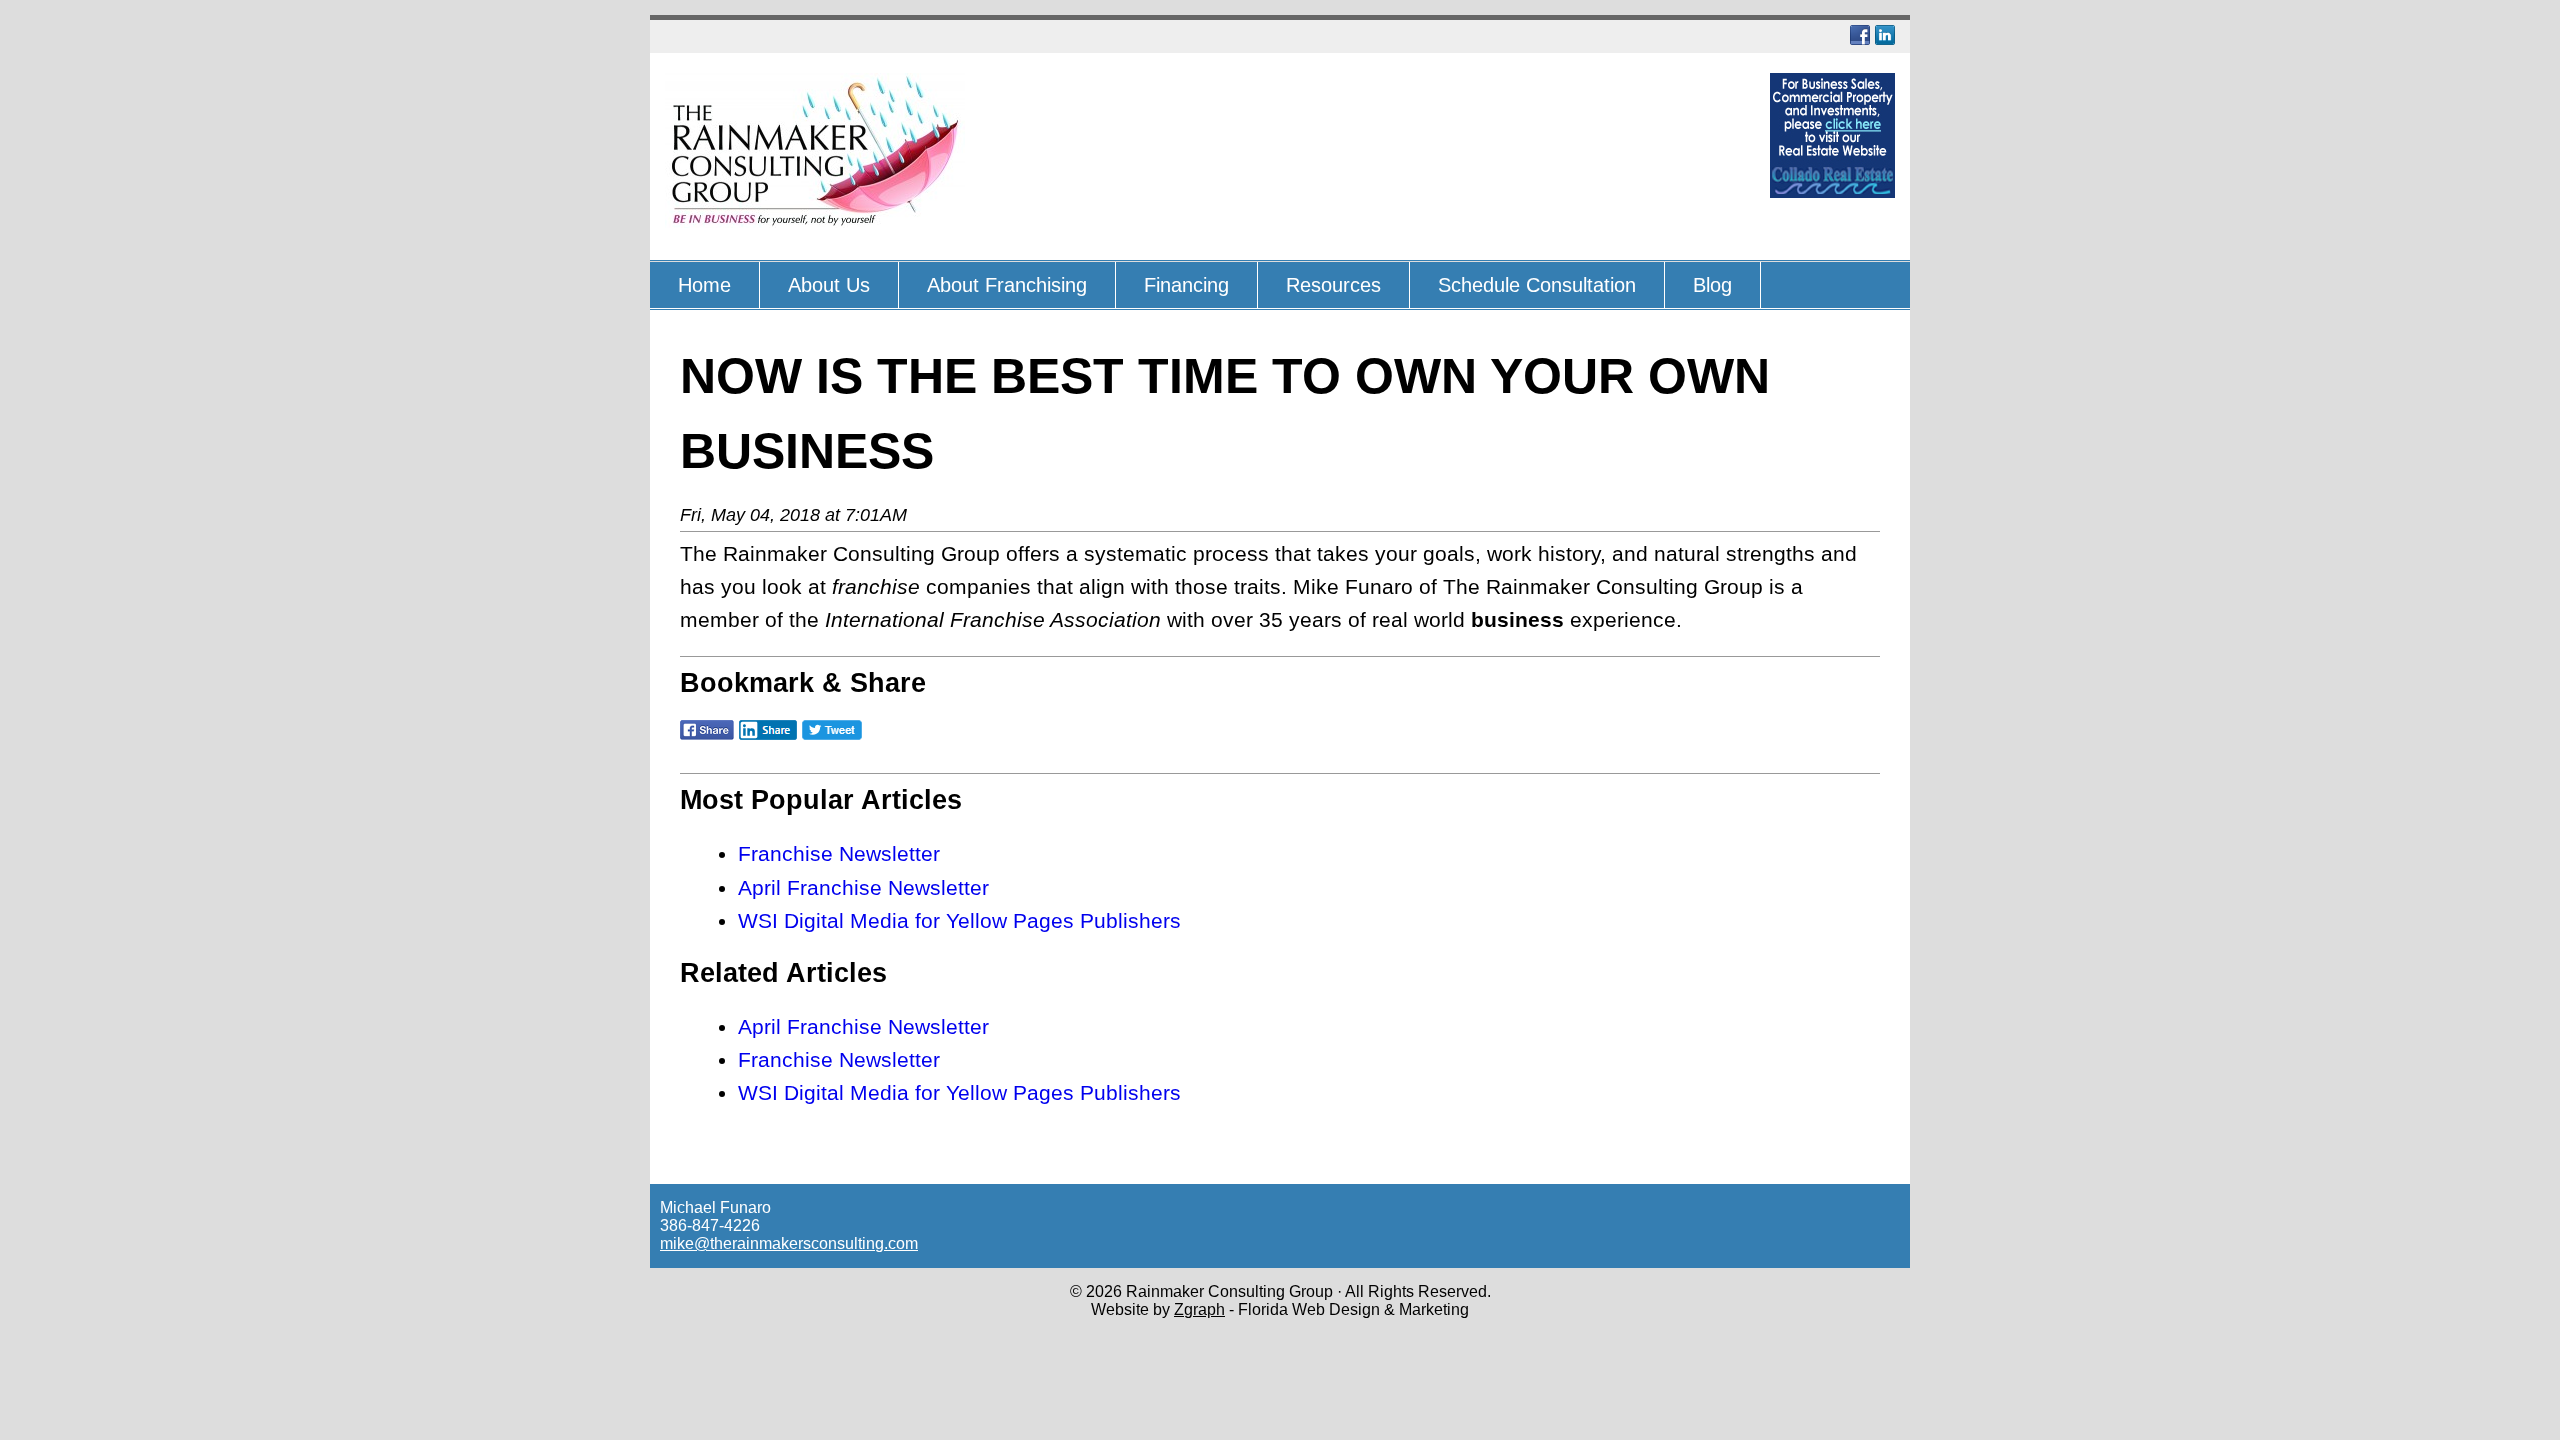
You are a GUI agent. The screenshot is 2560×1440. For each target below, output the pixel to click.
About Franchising (1007, 285)
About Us (829, 285)
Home (704, 285)
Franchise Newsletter (839, 853)
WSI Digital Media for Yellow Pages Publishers (959, 920)
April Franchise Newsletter (863, 887)
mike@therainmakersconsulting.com (789, 1243)
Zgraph (1199, 1309)
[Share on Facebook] (707, 741)
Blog (1712, 285)
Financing (1186, 285)
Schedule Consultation (1537, 285)
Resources (1333, 285)
